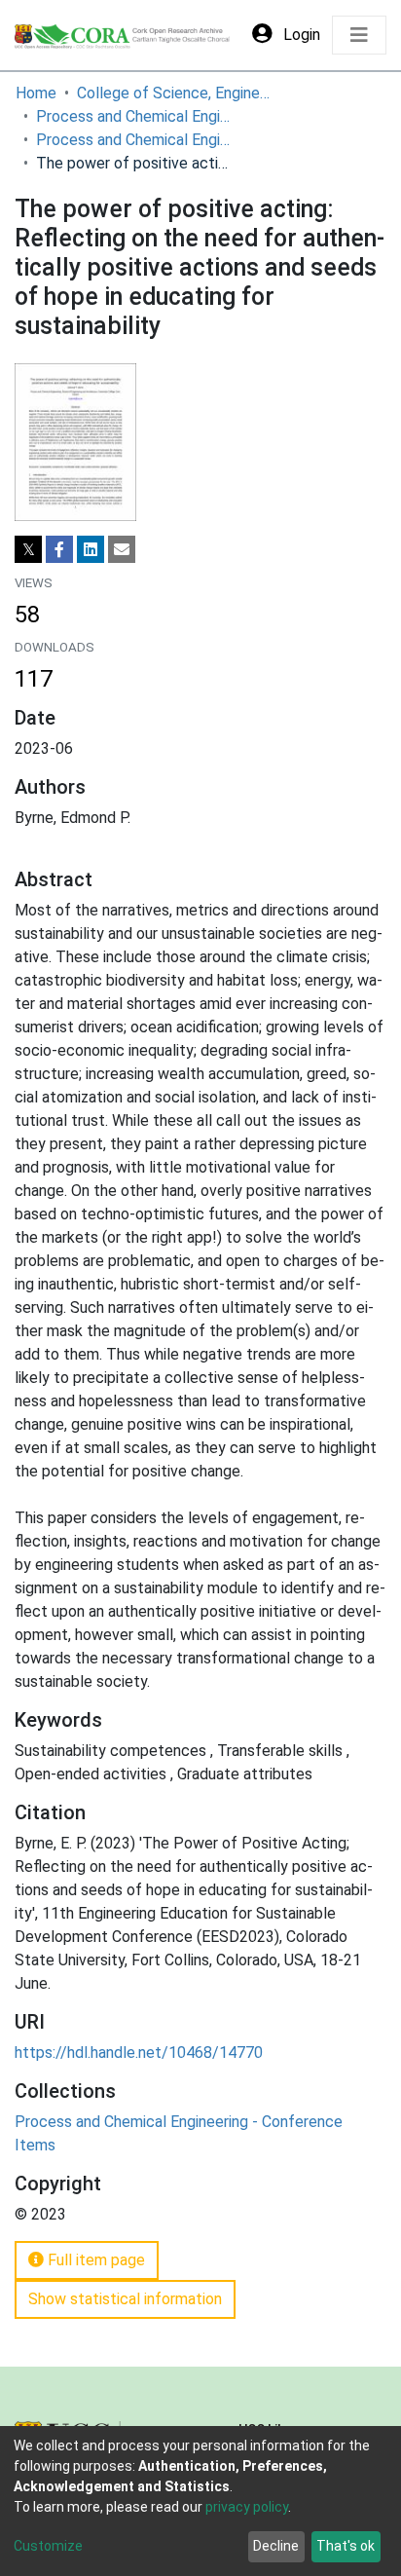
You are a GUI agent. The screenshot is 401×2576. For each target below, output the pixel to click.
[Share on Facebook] (59, 549)
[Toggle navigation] (359, 35)
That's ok (346, 2546)
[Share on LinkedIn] (91, 549)
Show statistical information (125, 2299)
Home (36, 93)
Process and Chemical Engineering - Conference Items (133, 140)
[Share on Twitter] (28, 549)
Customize (48, 2546)
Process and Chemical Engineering (133, 116)
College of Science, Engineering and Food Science (174, 93)
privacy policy (247, 2507)
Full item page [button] (94, 2260)
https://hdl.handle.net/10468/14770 (139, 2053)
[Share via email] (122, 549)
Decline (276, 2546)
